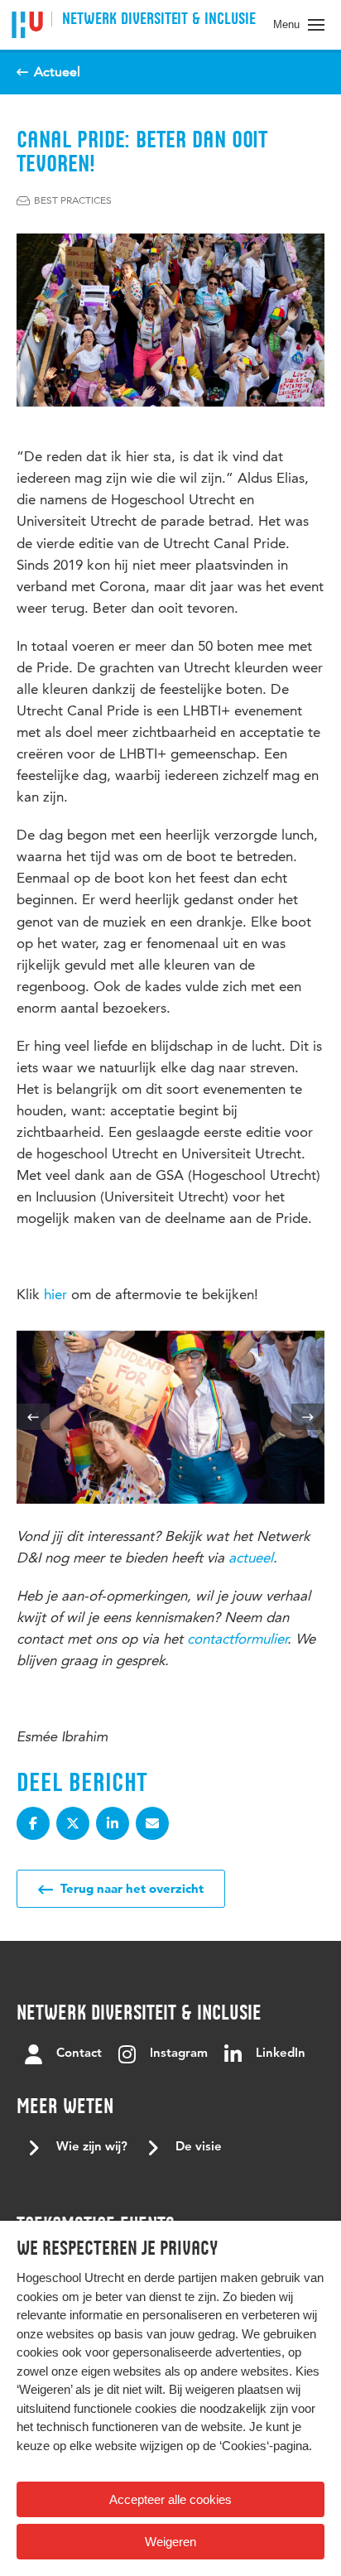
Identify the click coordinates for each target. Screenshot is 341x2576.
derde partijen (180, 2277)
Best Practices (73, 200)
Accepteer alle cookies (170, 2499)
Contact (79, 2054)
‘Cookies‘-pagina (264, 2446)
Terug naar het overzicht (130, 1888)
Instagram (179, 2054)
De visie (199, 2147)
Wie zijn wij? (92, 2147)
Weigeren (170, 2542)
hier (55, 1294)
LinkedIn (281, 2054)
